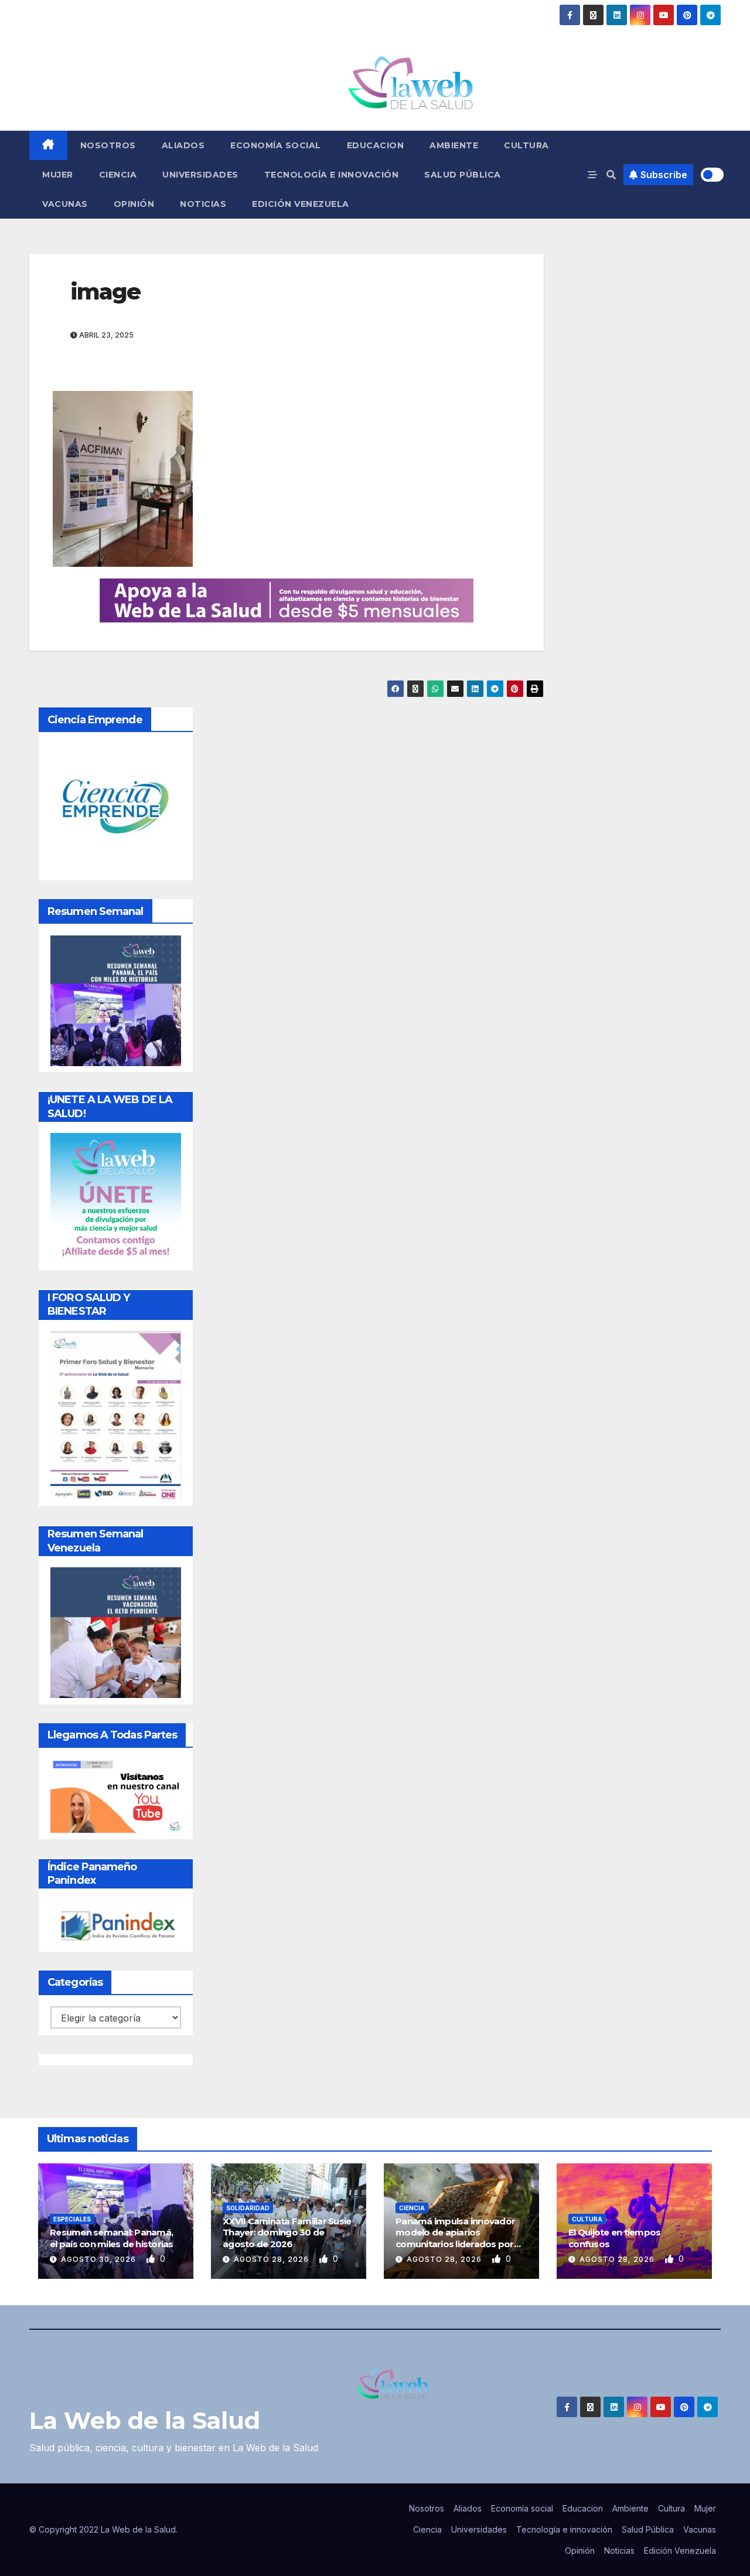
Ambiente (454, 145)
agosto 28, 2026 (272, 2259)
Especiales (72, 2219)
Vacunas (65, 204)
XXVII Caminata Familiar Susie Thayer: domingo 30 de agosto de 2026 (287, 2233)
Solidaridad (248, 2208)
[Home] (48, 145)
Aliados (183, 145)
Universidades (200, 175)
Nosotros (108, 145)
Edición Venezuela (301, 204)
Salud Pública (463, 175)
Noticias (203, 204)
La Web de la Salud (145, 2420)
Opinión (134, 204)
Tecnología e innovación (332, 175)
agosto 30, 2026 (100, 2259)
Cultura (526, 145)
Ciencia (118, 175)
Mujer (58, 175)
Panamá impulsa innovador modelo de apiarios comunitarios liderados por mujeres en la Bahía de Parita (458, 2238)
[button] (611, 175)
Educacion (376, 145)
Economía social (276, 145)
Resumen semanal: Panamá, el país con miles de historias (112, 2238)
